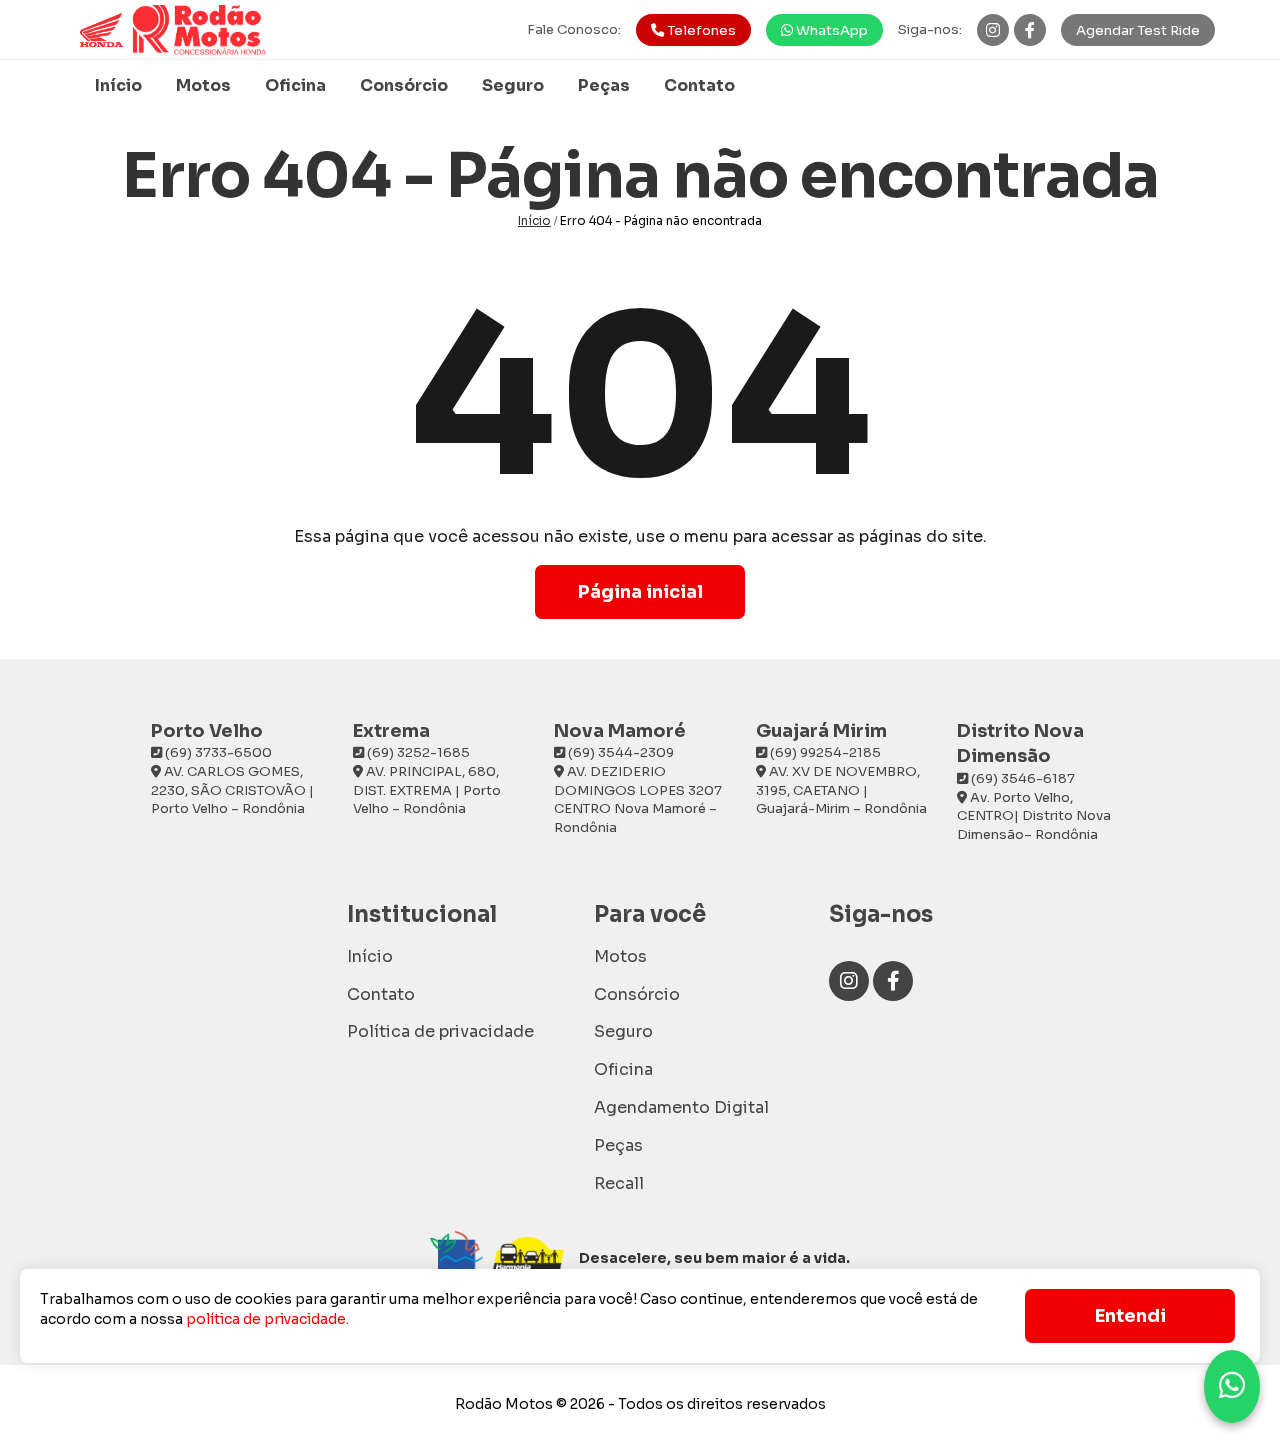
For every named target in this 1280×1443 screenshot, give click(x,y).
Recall (619, 1183)
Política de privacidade (440, 1031)
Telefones (700, 30)
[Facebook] (1030, 30)
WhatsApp (830, 30)
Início (118, 85)
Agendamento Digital (681, 1107)
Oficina (295, 85)
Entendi (1130, 1316)
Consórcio (404, 85)
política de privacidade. (267, 1319)
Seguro (513, 85)
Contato (699, 85)
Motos (203, 85)
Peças (604, 85)
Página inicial (640, 592)
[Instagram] (993, 30)
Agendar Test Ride (1138, 30)
